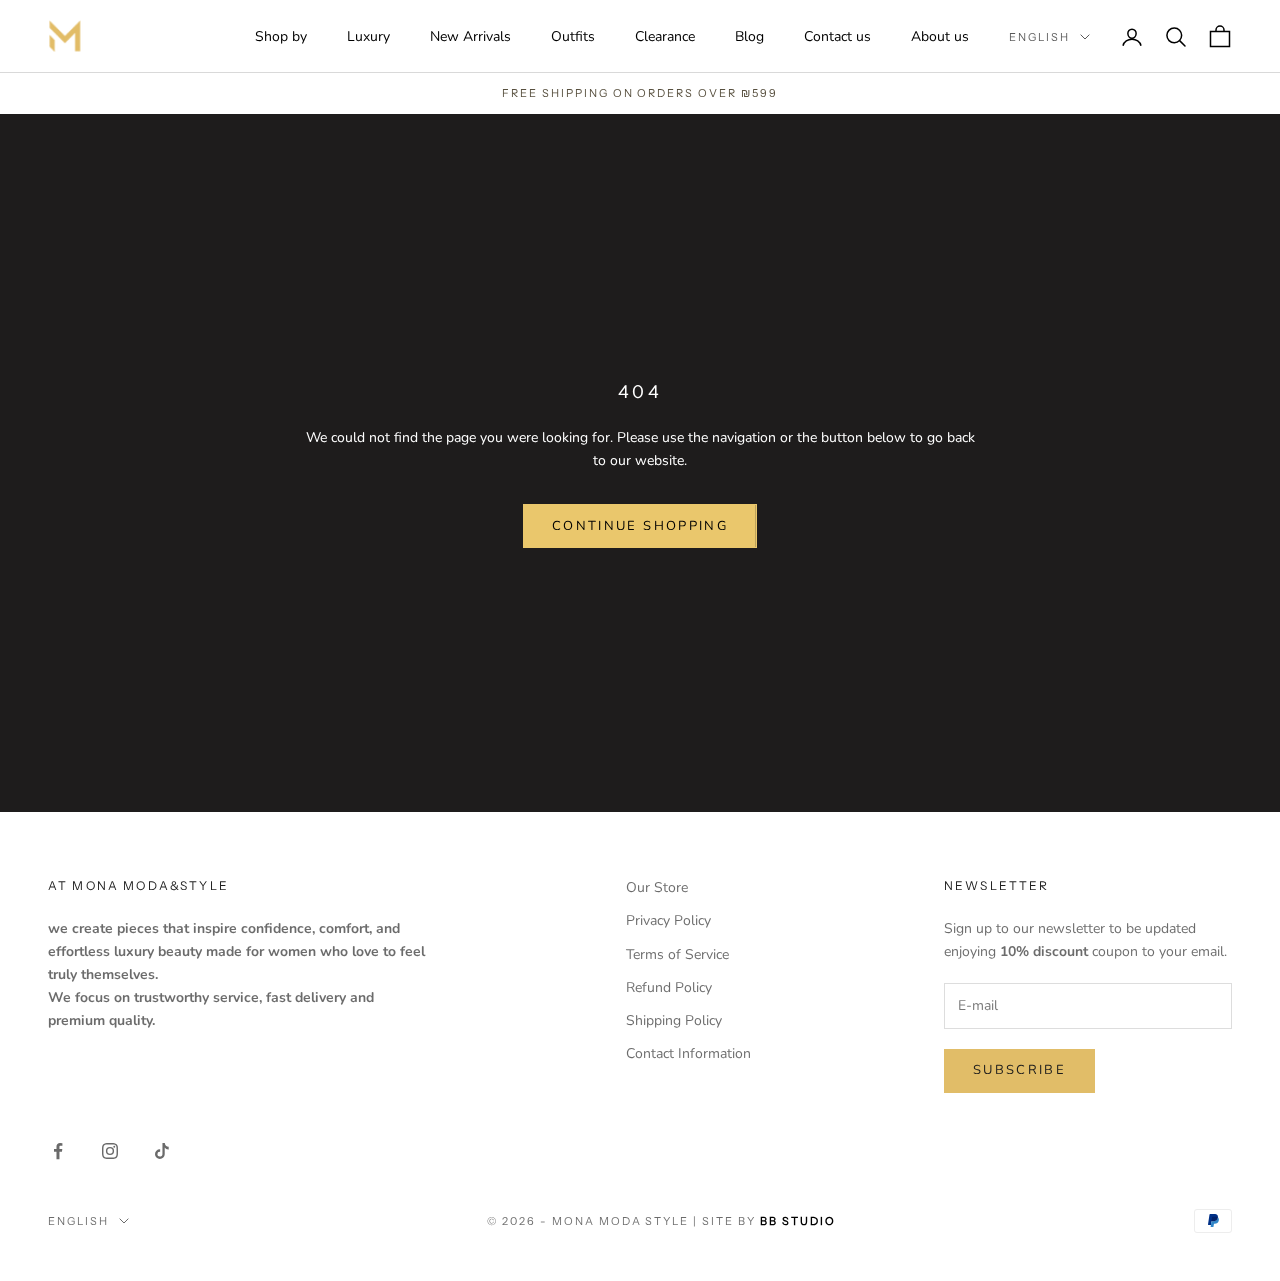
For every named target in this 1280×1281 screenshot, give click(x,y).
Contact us (837, 36)
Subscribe (1019, 1070)
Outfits (573, 36)
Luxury (368, 36)
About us (940, 36)
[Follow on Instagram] (110, 1151)
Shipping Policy (674, 1020)
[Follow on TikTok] (162, 1151)
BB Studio (798, 1221)
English (1039, 37)
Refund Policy (669, 987)
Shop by (281, 36)
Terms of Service (677, 954)
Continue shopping (640, 526)
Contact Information (688, 1053)
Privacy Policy (668, 920)
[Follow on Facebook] (58, 1151)
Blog (749, 36)
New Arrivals (470, 36)
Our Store (657, 887)
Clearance (665, 36)
